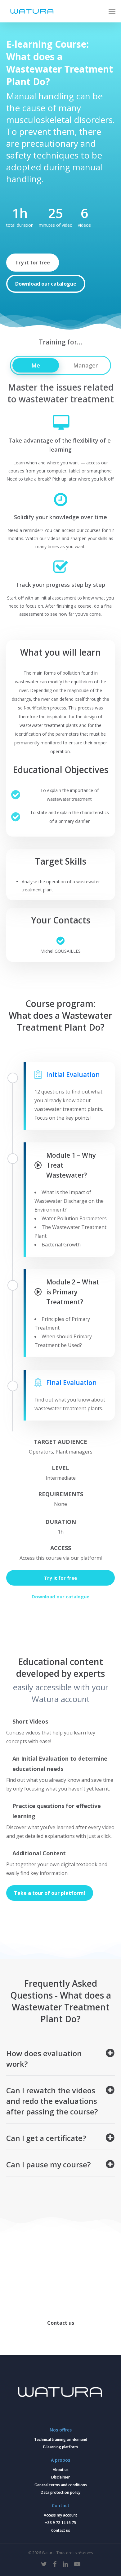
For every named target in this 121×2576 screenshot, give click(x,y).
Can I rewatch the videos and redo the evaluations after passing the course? (52, 2101)
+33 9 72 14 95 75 (60, 2523)
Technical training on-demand (61, 2439)
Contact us (61, 2530)
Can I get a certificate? (46, 2138)
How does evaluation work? (44, 2059)
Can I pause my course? (48, 2164)
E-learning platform (60, 2447)
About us (61, 2470)
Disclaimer (60, 2477)
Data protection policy (60, 2492)
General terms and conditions (61, 2485)
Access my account (60, 2515)
